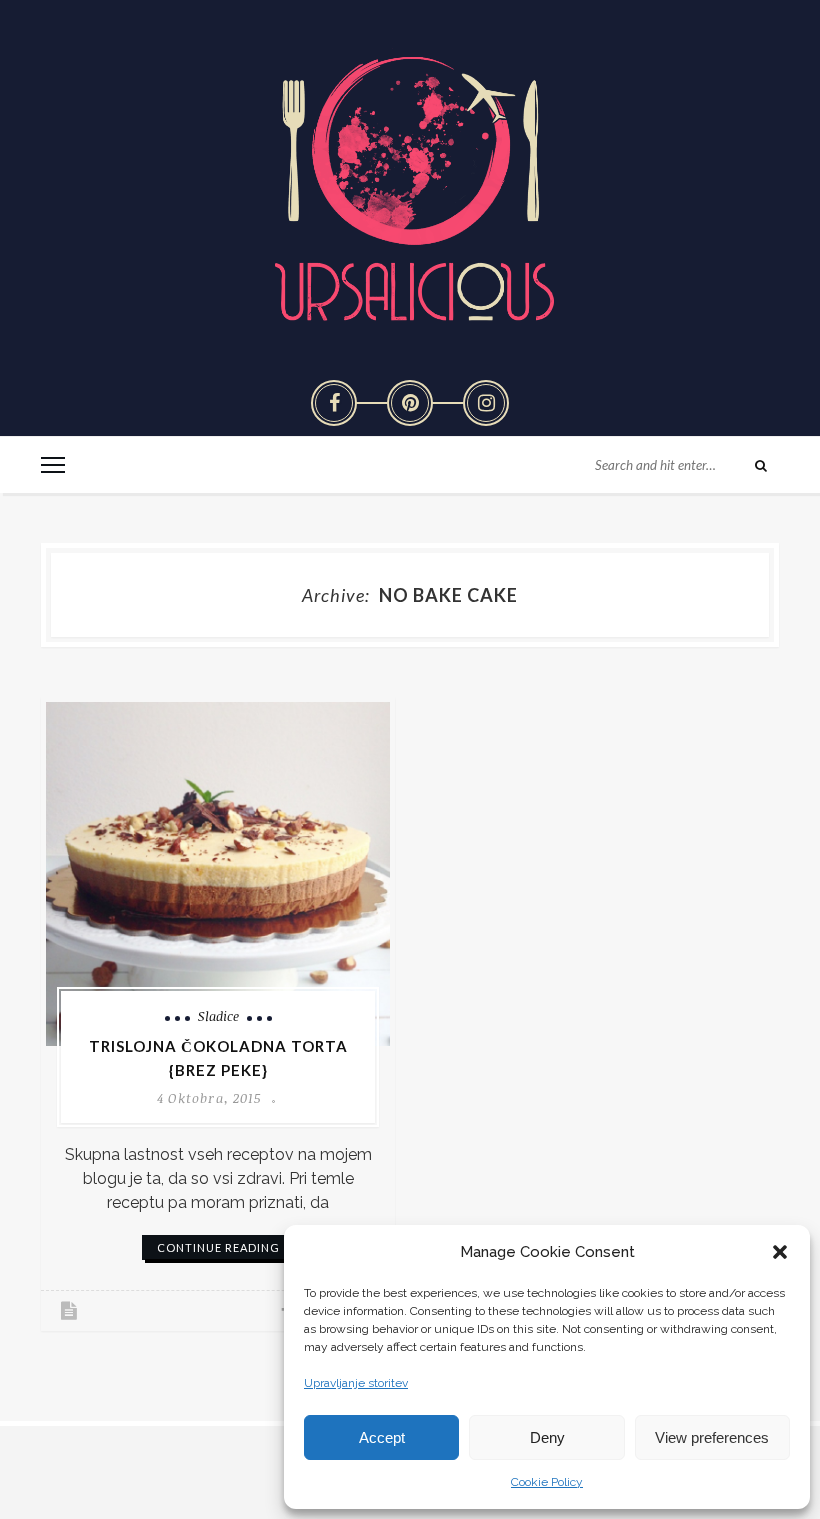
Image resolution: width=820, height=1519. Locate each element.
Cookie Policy (547, 1482)
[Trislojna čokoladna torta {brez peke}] (218, 874)
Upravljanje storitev (356, 1383)
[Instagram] (486, 403)
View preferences (712, 1437)
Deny (547, 1437)
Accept (382, 1437)
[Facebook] (334, 403)
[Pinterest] (410, 403)
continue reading (218, 1247)
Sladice (218, 1016)
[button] (780, 1252)
